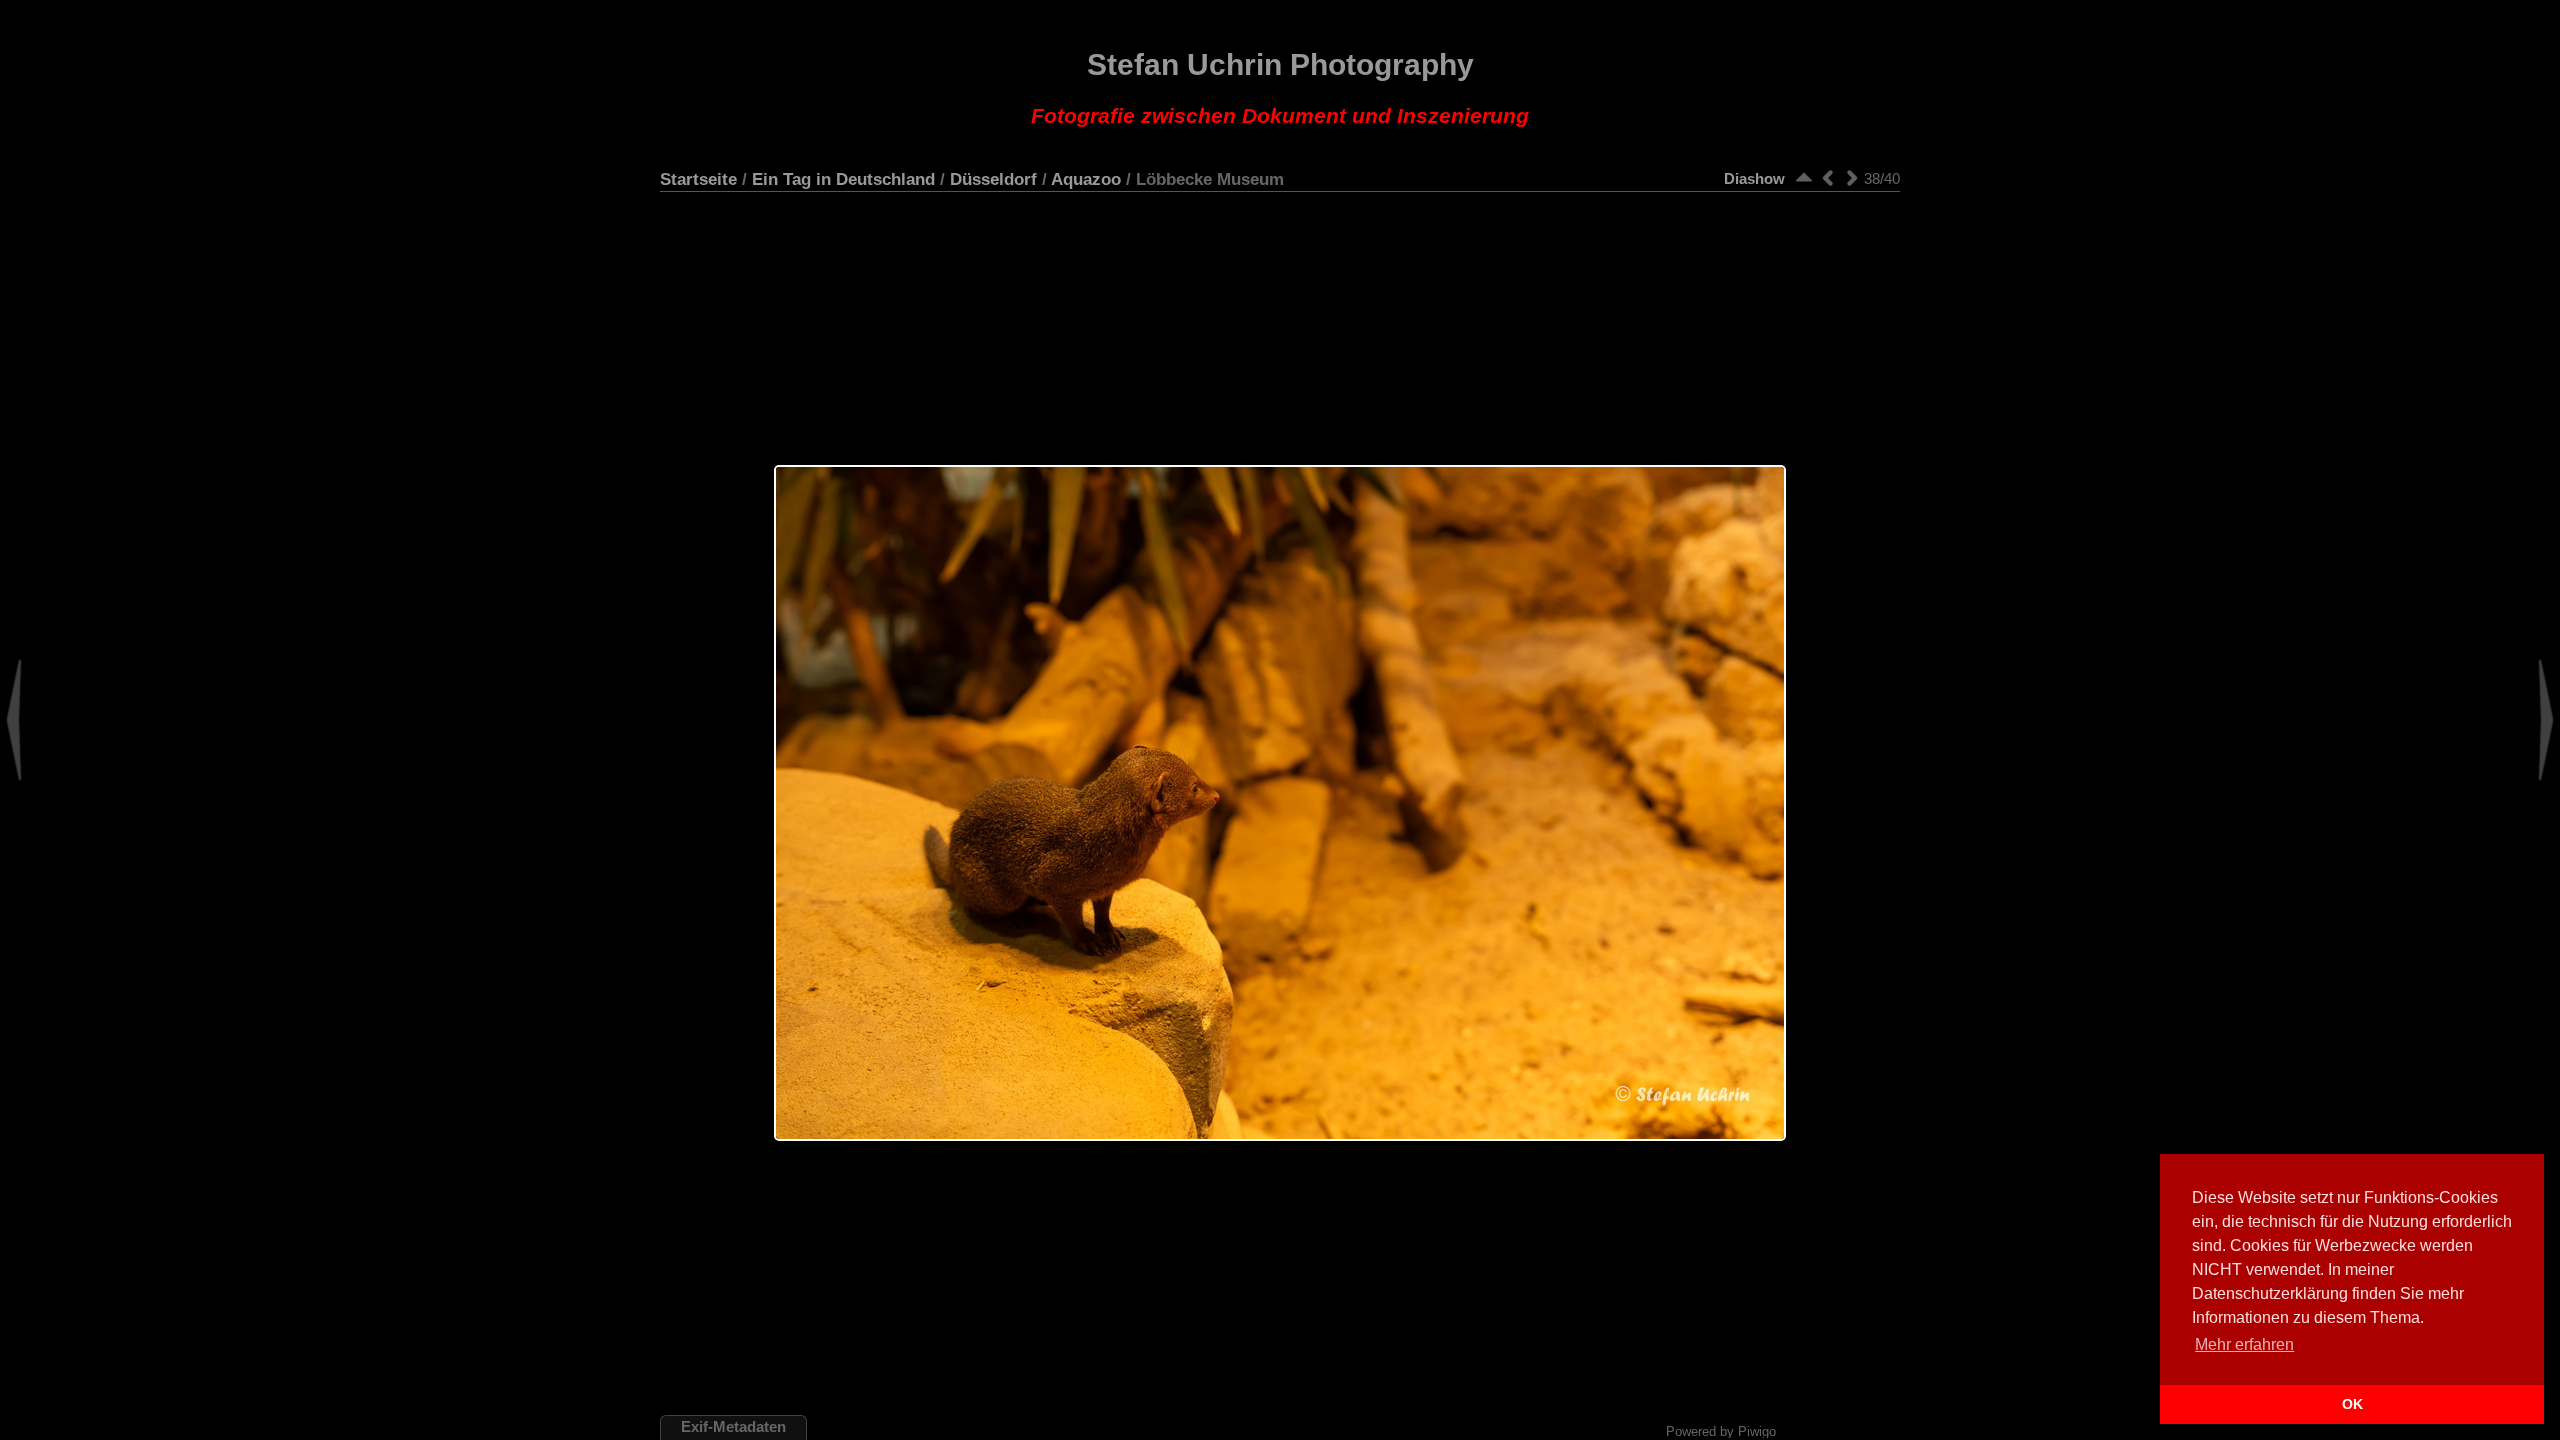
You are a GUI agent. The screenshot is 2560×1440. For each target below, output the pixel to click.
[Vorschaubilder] (1804, 177)
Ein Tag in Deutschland (843, 179)
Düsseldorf (993, 179)
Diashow (1754, 178)
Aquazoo (1086, 179)
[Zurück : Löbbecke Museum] (1828, 177)
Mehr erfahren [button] (2244, 1344)
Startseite (698, 179)
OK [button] (2352, 1404)
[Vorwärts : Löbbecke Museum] (1852, 177)
